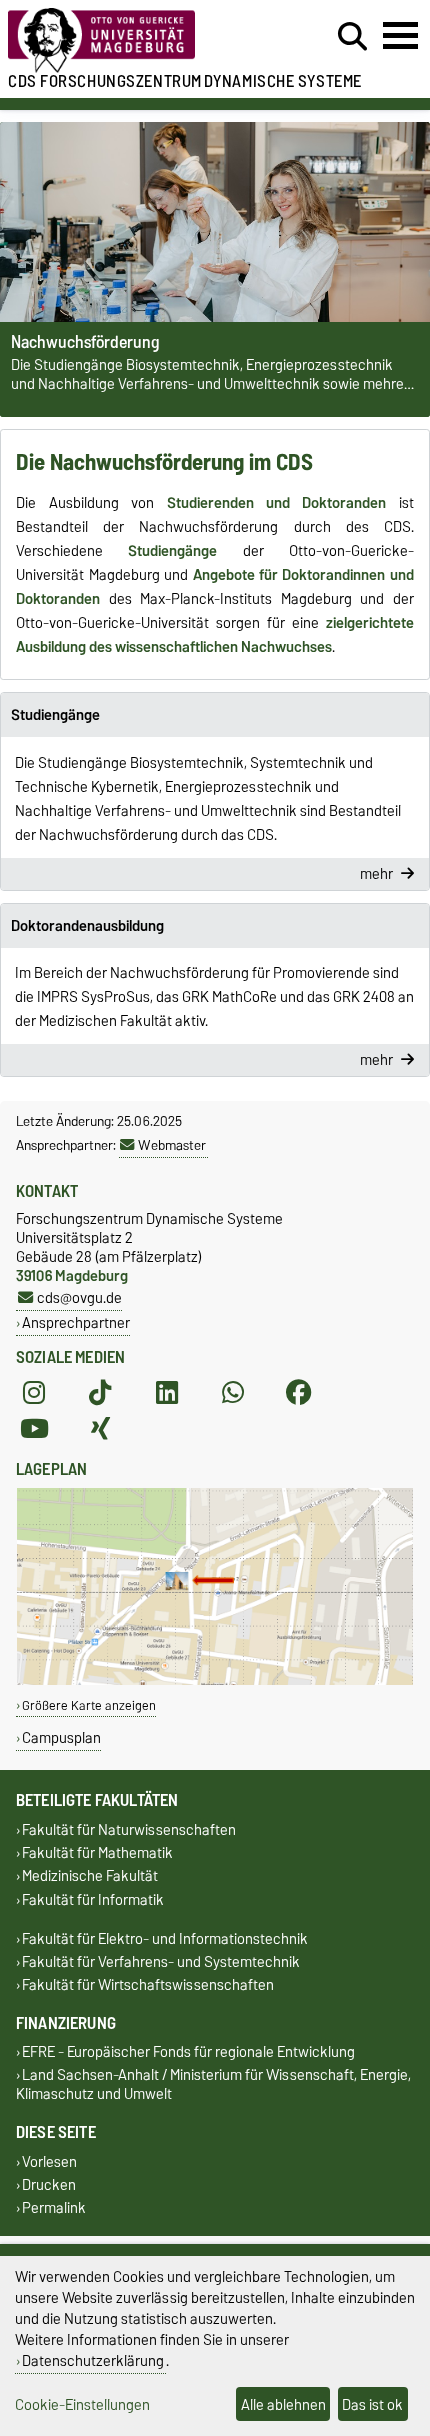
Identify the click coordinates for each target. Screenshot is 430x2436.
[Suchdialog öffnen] (352, 37)
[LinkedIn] (167, 1393)
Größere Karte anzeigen (89, 1705)
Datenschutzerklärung (93, 2360)
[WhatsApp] (233, 1393)
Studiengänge (55, 715)
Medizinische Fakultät (90, 1876)
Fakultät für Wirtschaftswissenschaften (148, 1985)
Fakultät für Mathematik (97, 1853)
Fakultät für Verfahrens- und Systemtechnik (161, 1961)
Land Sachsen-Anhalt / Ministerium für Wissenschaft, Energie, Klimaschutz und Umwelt (213, 2085)
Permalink (54, 2207)
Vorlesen (49, 2161)
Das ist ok (372, 2404)
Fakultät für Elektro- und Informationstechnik (165, 1938)
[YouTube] (34, 1429)
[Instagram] (34, 1393)
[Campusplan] (215, 1680)
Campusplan (61, 1737)
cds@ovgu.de (79, 1297)
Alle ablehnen (283, 2404)
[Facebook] (299, 1393)
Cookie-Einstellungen (82, 2404)
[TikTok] (100, 1393)
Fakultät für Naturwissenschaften (129, 1829)
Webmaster (172, 1145)
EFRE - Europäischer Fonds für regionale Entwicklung (188, 2052)
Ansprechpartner (76, 1322)
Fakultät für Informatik (93, 1899)
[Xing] (100, 1429)
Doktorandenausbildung (87, 926)
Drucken (49, 2184)
